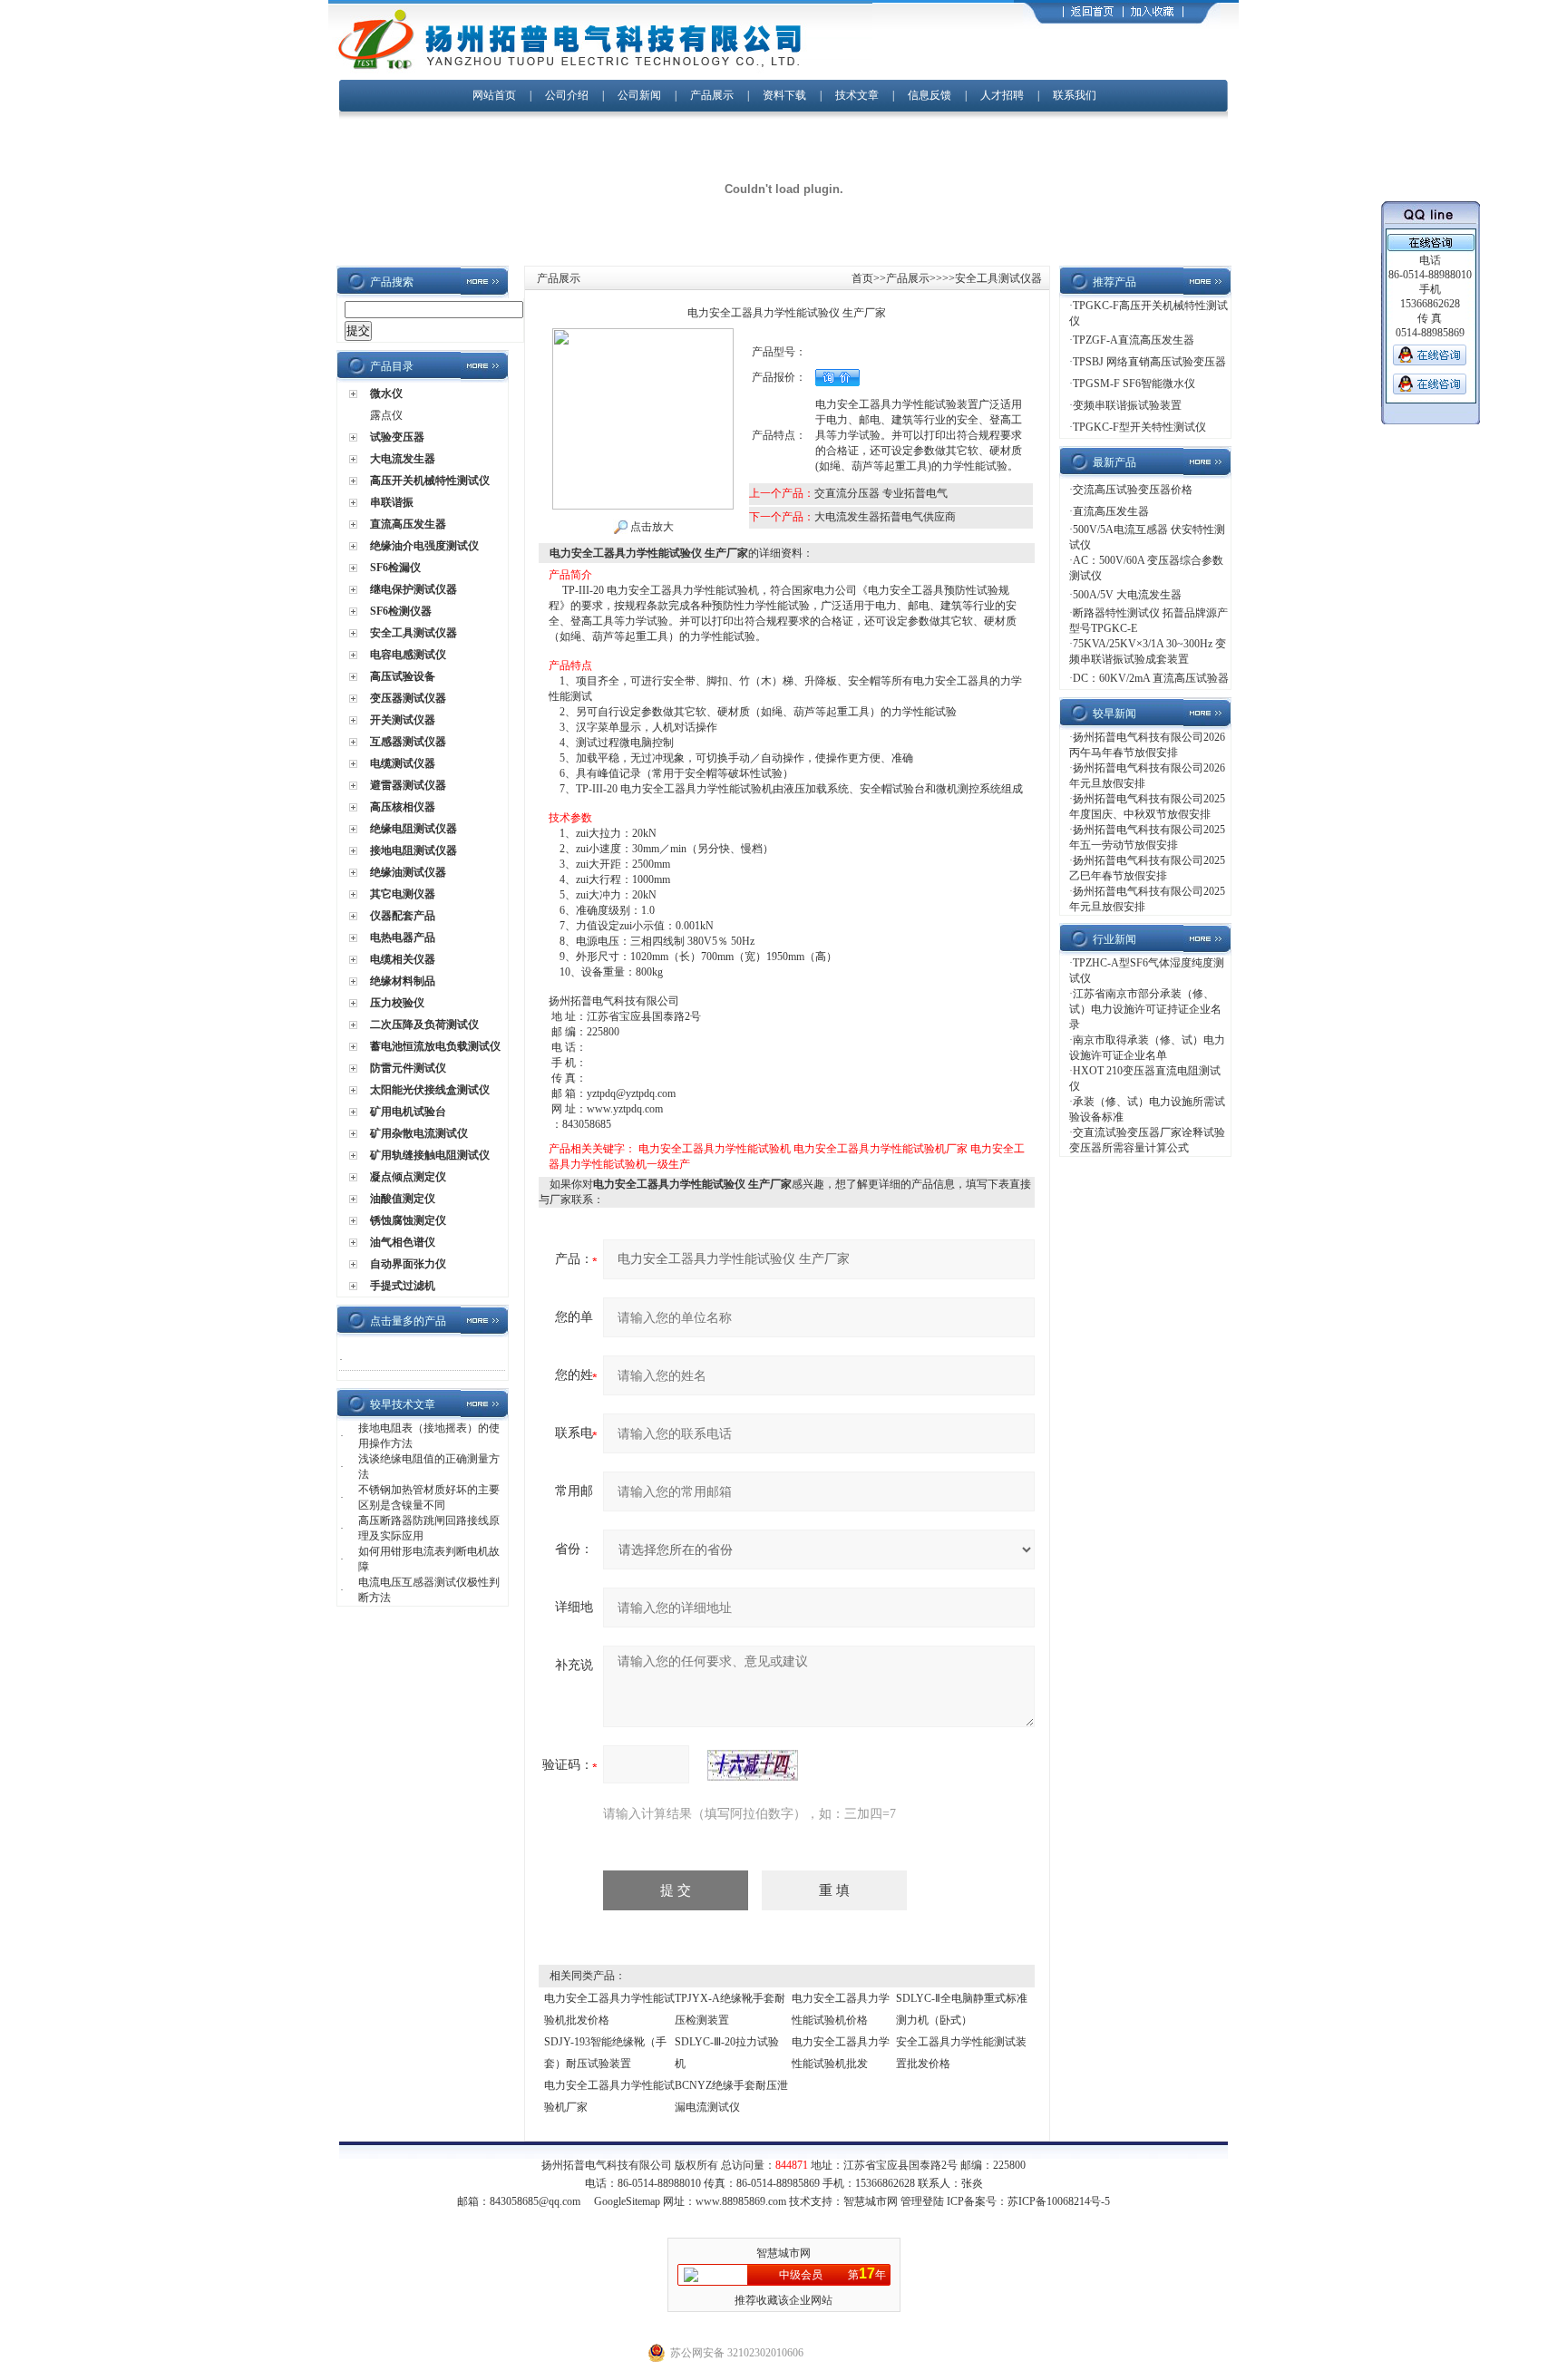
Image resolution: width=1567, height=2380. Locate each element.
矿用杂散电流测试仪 (419, 1133)
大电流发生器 (403, 459)
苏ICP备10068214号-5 (1059, 2201)
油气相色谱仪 (403, 1242)
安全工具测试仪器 (414, 633)
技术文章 (857, 95)
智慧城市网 (871, 2201)
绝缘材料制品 (403, 981)
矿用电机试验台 (408, 1112)
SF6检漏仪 (395, 568)
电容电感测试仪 (408, 655)
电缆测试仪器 (403, 763)
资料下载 (784, 95)
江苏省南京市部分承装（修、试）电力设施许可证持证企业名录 (1145, 1009)
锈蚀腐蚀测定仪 (408, 1220)
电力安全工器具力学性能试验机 (715, 1149)
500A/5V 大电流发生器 (1127, 595)
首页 (862, 278)
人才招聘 (1002, 95)
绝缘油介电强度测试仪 (424, 546)
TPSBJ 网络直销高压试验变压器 (1149, 362)
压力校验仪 (397, 1003)
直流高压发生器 (408, 524)
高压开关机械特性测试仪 (430, 481)
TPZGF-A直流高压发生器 (1134, 340)
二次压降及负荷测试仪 (424, 1025)
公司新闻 (641, 95)
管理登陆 (922, 2201)
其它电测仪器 (403, 894)
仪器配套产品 (403, 916)
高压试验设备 (403, 676)
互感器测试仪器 (408, 742)
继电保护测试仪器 (414, 589)
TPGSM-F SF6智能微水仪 (1134, 384)
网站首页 (494, 95)
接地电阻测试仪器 (414, 850)
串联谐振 (392, 502)
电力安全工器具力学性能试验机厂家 (881, 1149)
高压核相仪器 (403, 807)
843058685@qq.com (535, 2201)
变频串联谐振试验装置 (1127, 405)
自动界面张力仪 (408, 1264)
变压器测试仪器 (408, 698)
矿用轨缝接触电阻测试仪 (430, 1155)
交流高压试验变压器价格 (1133, 490)
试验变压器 (397, 437)
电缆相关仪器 (403, 959)
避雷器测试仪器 (408, 785)
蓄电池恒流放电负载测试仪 (435, 1046)
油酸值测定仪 (403, 1199)
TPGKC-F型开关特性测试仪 (1139, 427)
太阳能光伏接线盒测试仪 (430, 1090)
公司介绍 (567, 95)
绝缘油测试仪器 (408, 872)
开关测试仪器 (403, 720)
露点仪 (386, 415)
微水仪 (386, 393)
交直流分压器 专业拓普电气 (881, 493)
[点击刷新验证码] (753, 1765)
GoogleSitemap (627, 2201)
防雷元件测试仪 (408, 1068)
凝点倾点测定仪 (408, 1177)
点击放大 (651, 527)
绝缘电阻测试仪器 (414, 829)
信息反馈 (929, 95)
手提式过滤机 (403, 1286)
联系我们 (1075, 95)
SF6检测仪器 (401, 611)
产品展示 (712, 95)
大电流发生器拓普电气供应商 (885, 517)
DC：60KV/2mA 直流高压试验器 (1151, 678)
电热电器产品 (403, 937)
